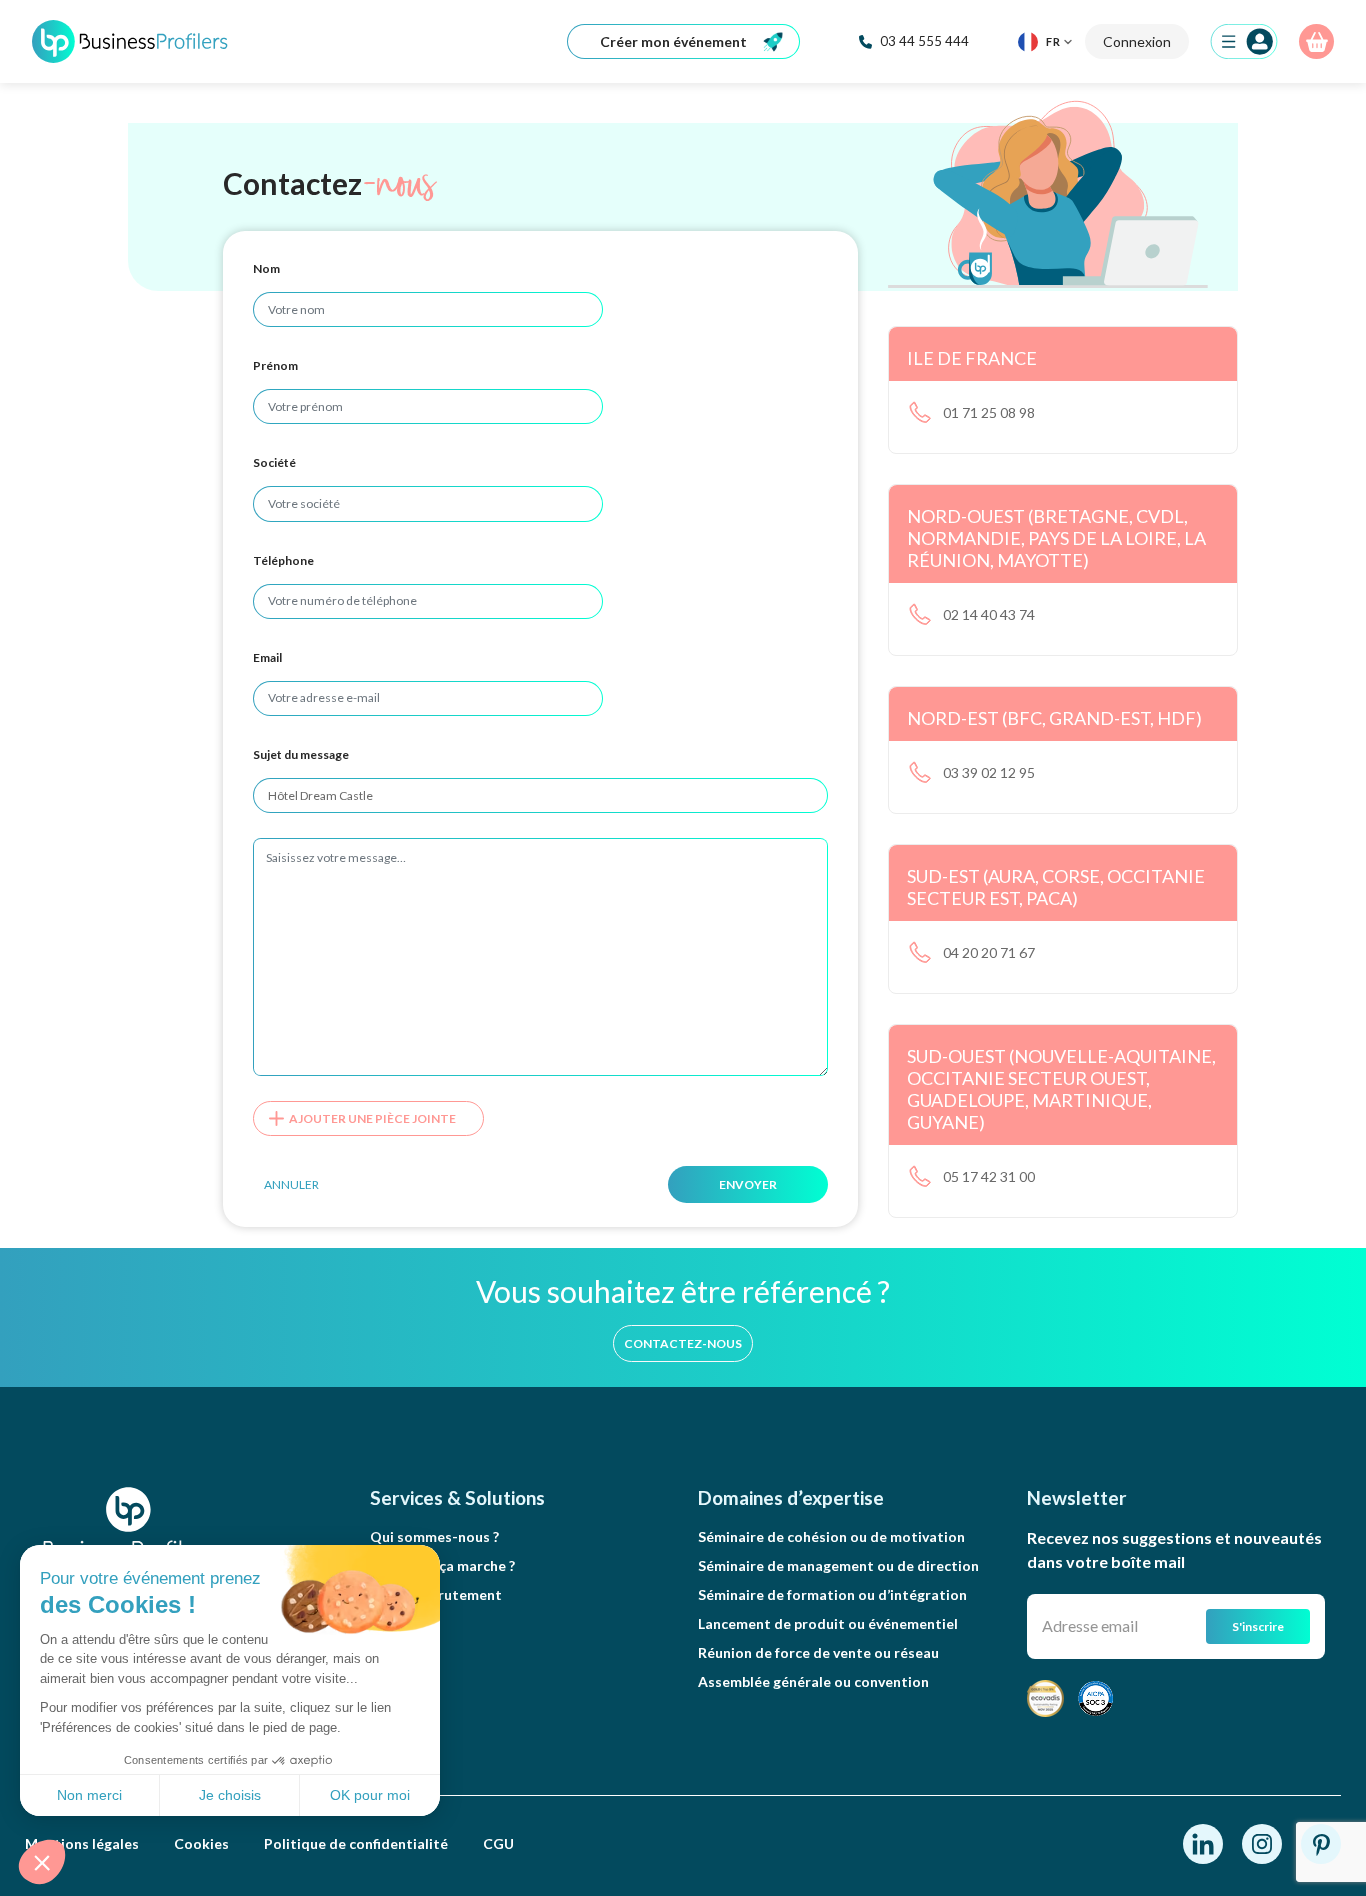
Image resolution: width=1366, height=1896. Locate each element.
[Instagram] (1263, 1841)
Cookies (201, 1843)
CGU (498, 1843)
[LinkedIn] (1204, 1841)
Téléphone (283, 560)
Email (267, 657)
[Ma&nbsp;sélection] (1316, 41)
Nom (266, 268)
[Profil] (1244, 41)
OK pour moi (370, 1795)
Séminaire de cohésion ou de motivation (831, 1536)
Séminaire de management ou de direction (838, 1565)
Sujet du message (301, 754)
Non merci (89, 1795)
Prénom (275, 365)
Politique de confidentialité (356, 1843)
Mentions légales (82, 1843)
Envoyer (748, 1184)
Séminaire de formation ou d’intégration (832, 1594)
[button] (42, 1862)
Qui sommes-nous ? (434, 1536)
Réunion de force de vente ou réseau (818, 1652)
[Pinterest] (1321, 1841)
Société (274, 462)
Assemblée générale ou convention (813, 1681)
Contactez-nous (683, 1343)
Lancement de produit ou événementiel (828, 1623)
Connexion (1137, 41)
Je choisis (230, 1795)
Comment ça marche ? (442, 1565)
